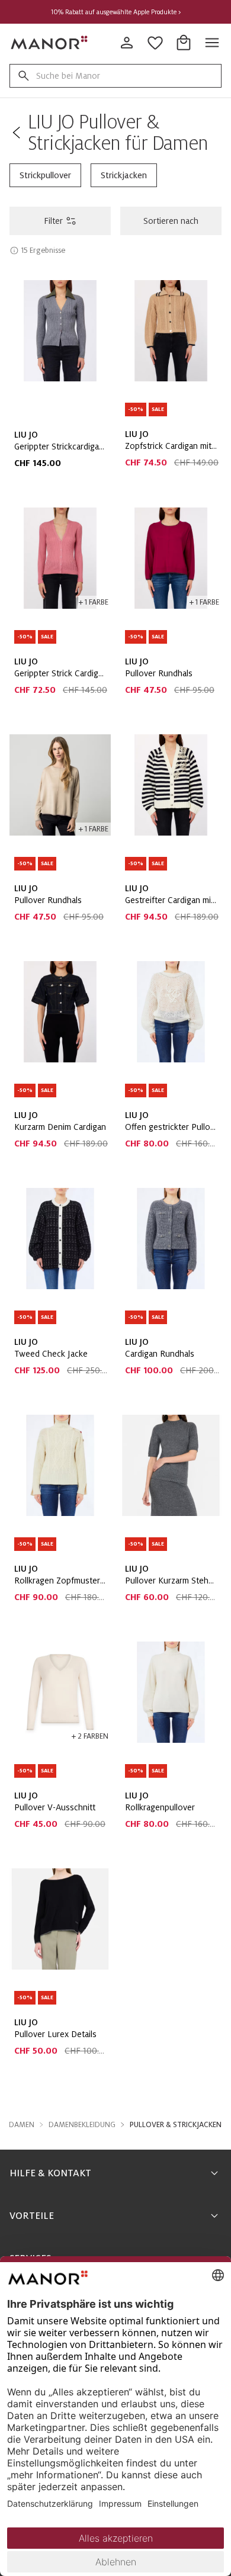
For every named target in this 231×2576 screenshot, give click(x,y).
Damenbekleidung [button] (82, 2125)
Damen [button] (22, 2125)
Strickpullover (45, 175)
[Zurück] (16, 133)
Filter (53, 221)
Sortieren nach (171, 221)
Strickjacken (124, 175)
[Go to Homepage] (50, 43)
